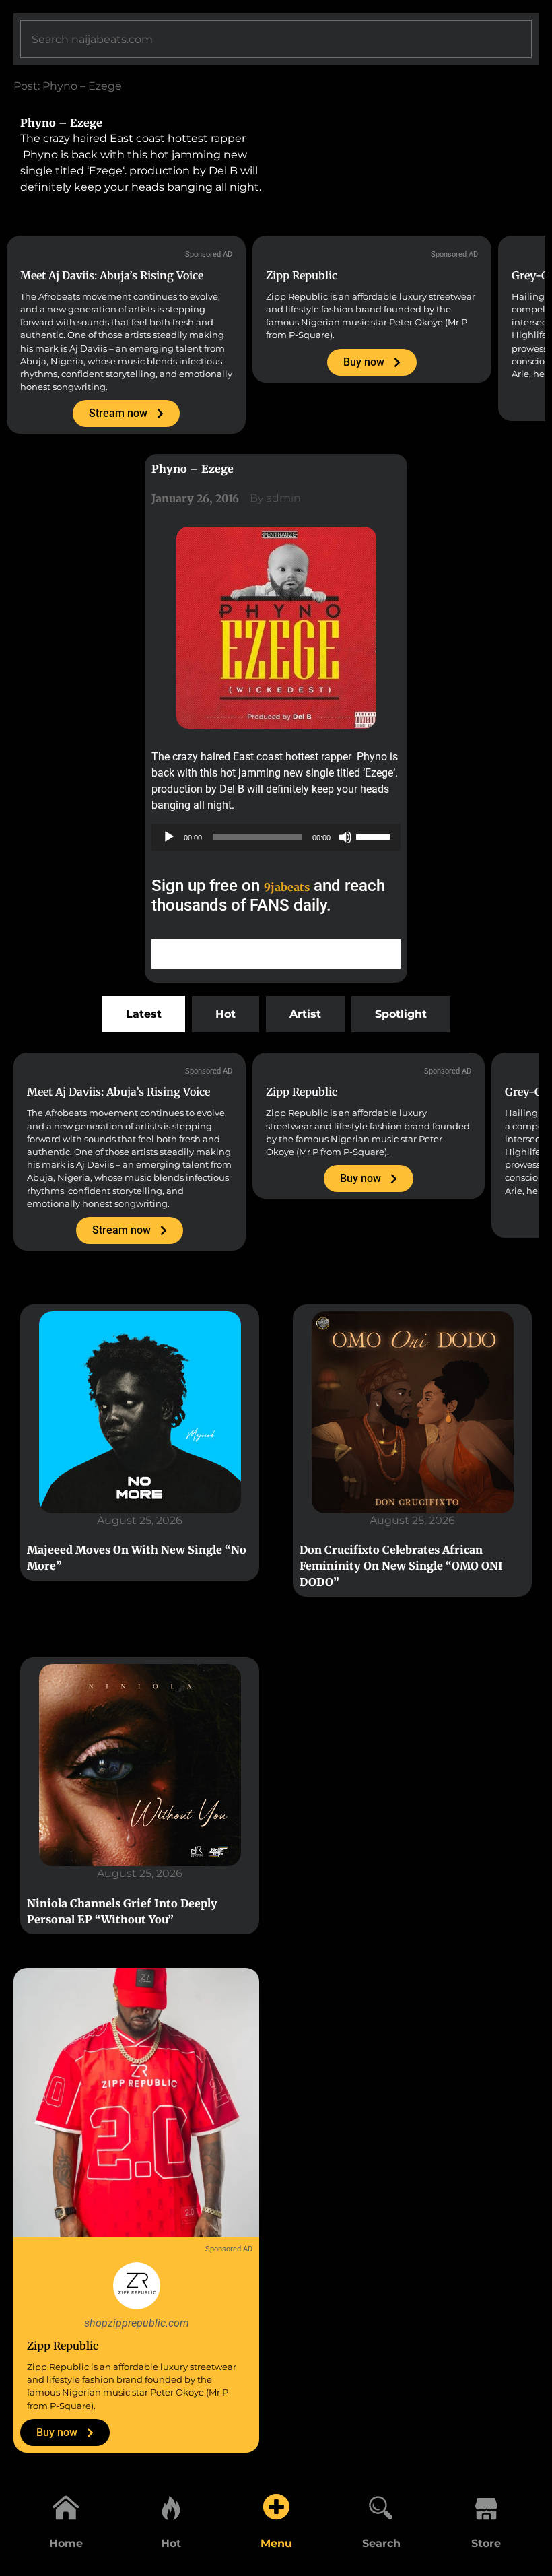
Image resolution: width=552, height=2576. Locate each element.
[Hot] (171, 2507)
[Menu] (276, 2507)
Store (486, 2543)
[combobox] (276, 39)
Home (66, 2543)
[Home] (66, 2507)
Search (381, 2543)
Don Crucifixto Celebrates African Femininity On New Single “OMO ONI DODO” (401, 1566)
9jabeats (287, 887)
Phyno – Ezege (61, 123)
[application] (276, 837)
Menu (276, 2543)
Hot (171, 2543)
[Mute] (345, 837)
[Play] (169, 837)
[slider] (375, 836)
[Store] (486, 2507)
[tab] (144, 1014)
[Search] (381, 2507)
